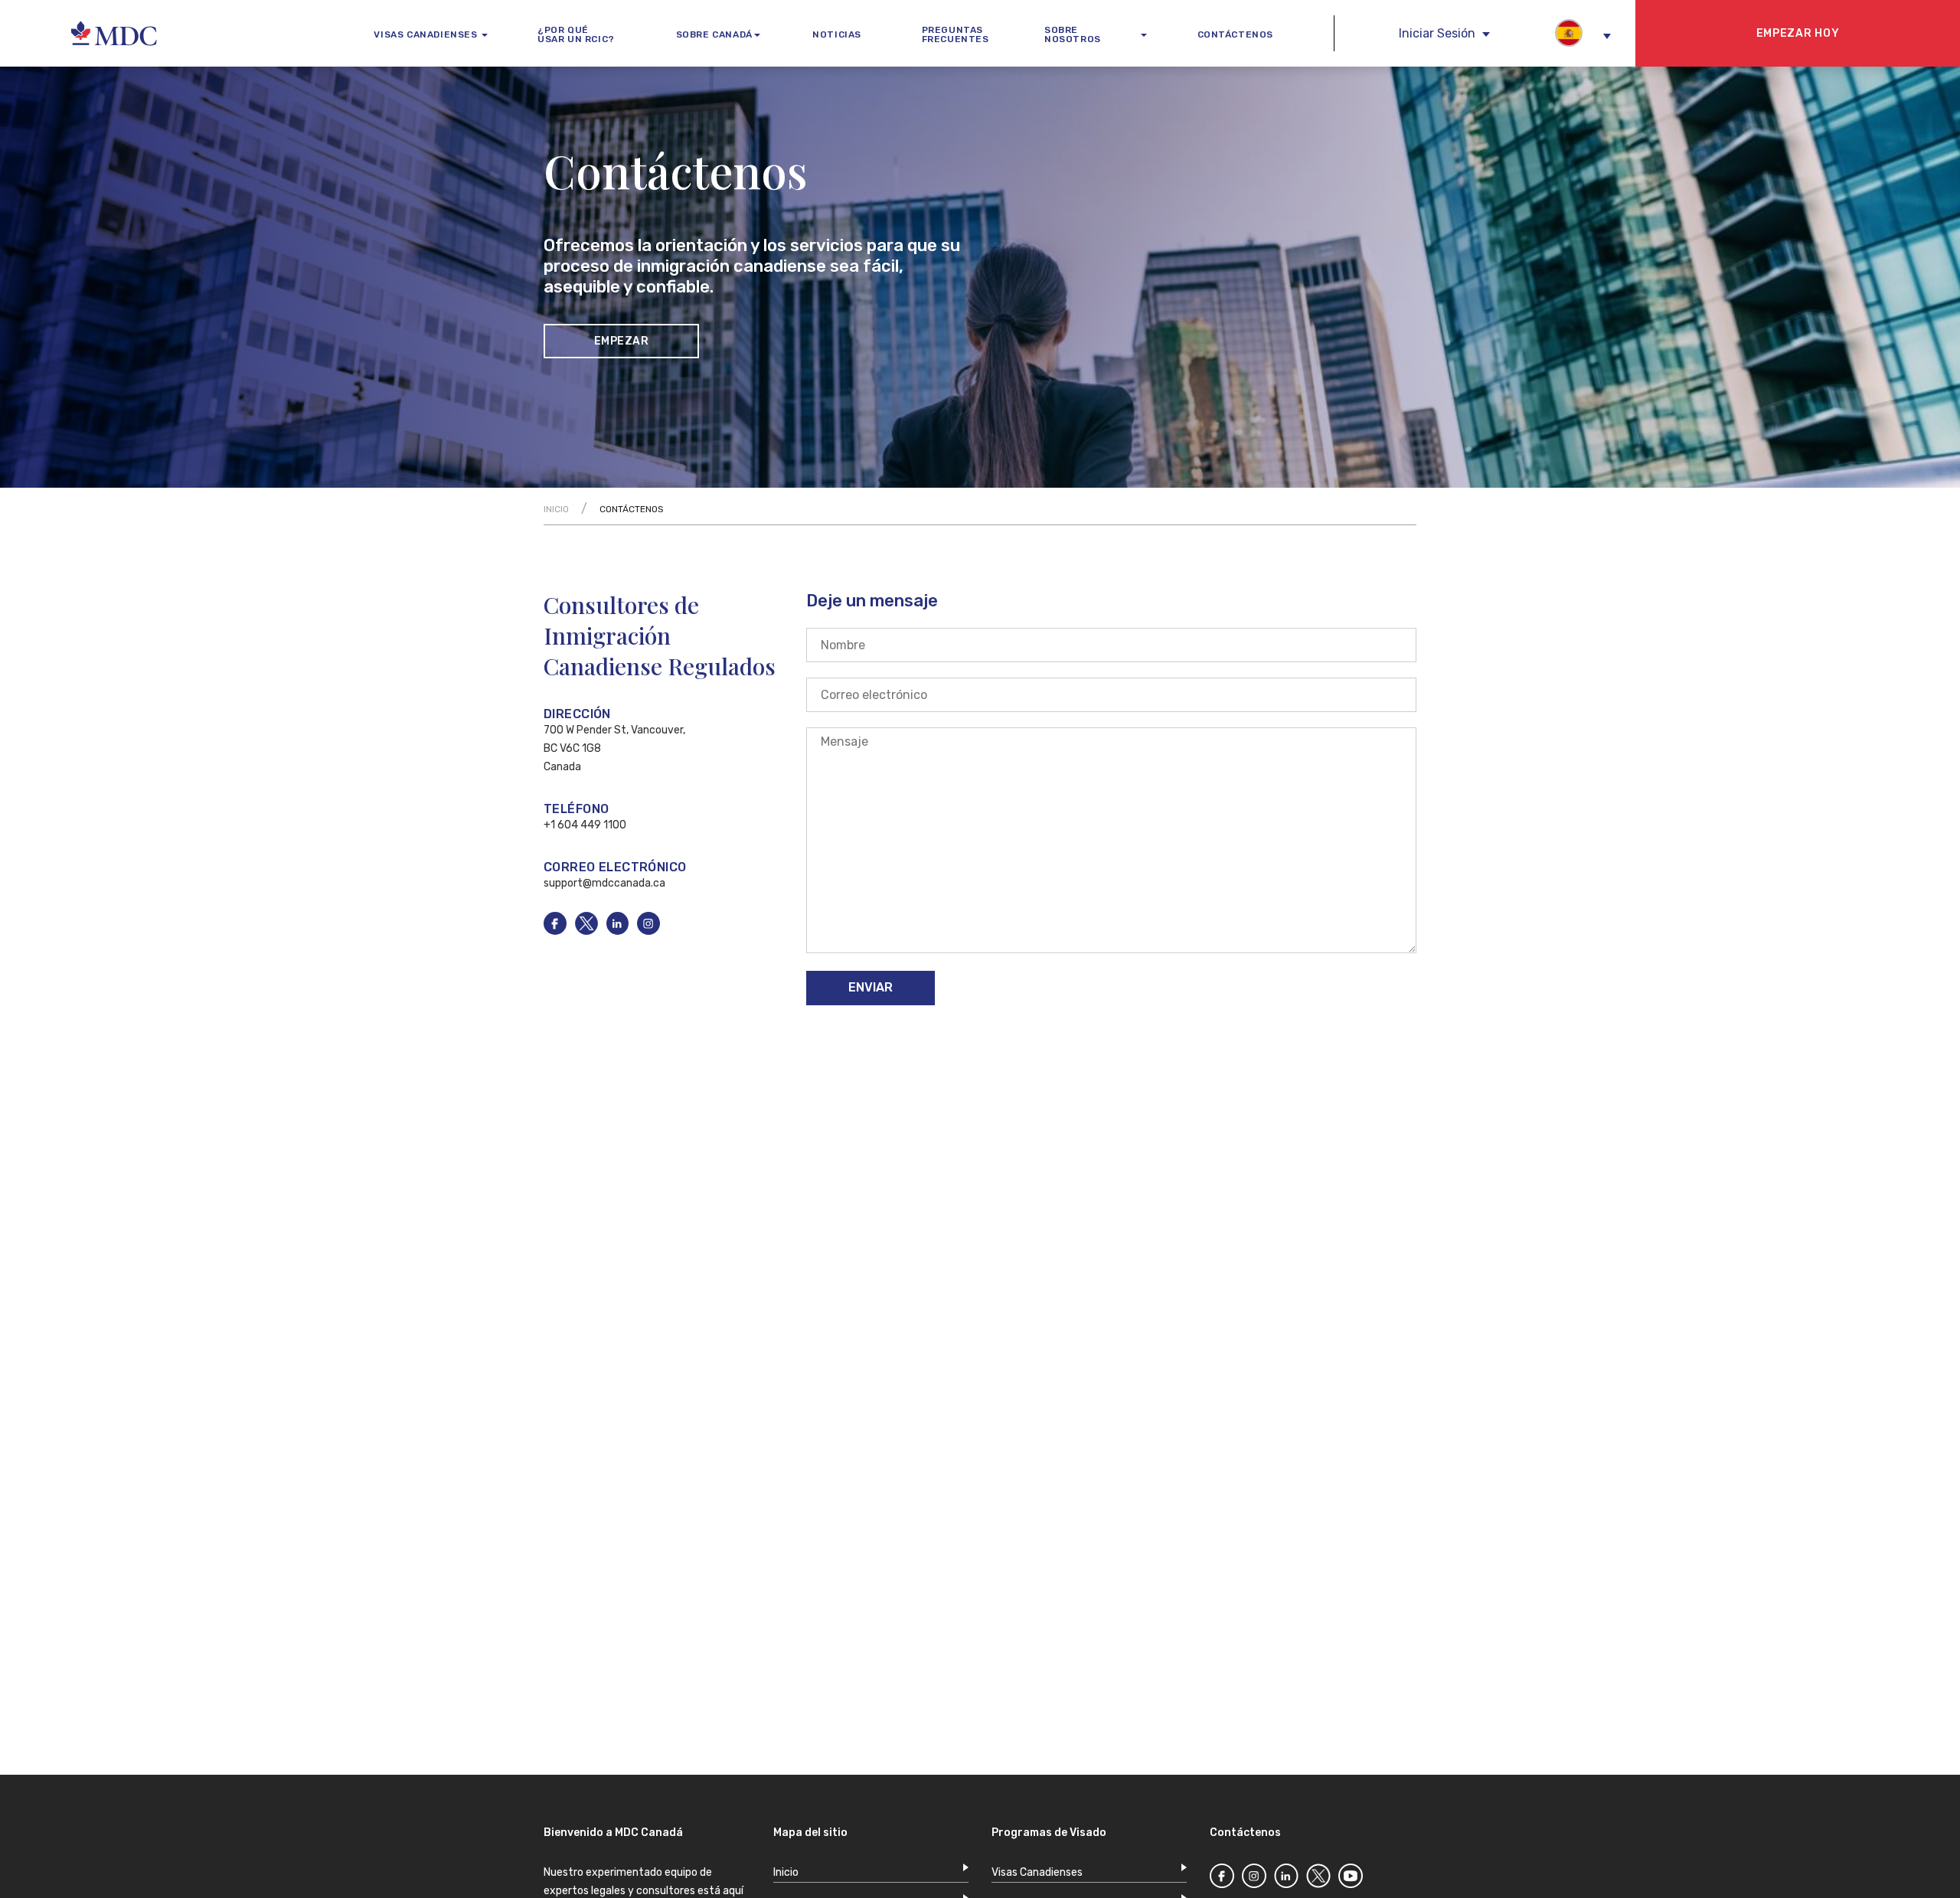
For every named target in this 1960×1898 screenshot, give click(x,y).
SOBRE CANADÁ (714, 34)
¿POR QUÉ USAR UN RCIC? (576, 34)
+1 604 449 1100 (585, 825)
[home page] (76, 34)
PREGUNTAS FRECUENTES (955, 34)
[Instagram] (1254, 1879)
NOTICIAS (837, 34)
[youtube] (1351, 1879)
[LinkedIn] (1286, 1879)
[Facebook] (1222, 1879)
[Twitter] (1318, 1879)
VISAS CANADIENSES (425, 34)
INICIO (556, 509)
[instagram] (591, 931)
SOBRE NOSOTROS (1073, 34)
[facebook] (559, 931)
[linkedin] (622, 931)
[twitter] (653, 931)
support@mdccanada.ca (604, 883)
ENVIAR (871, 987)
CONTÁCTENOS (1236, 34)
